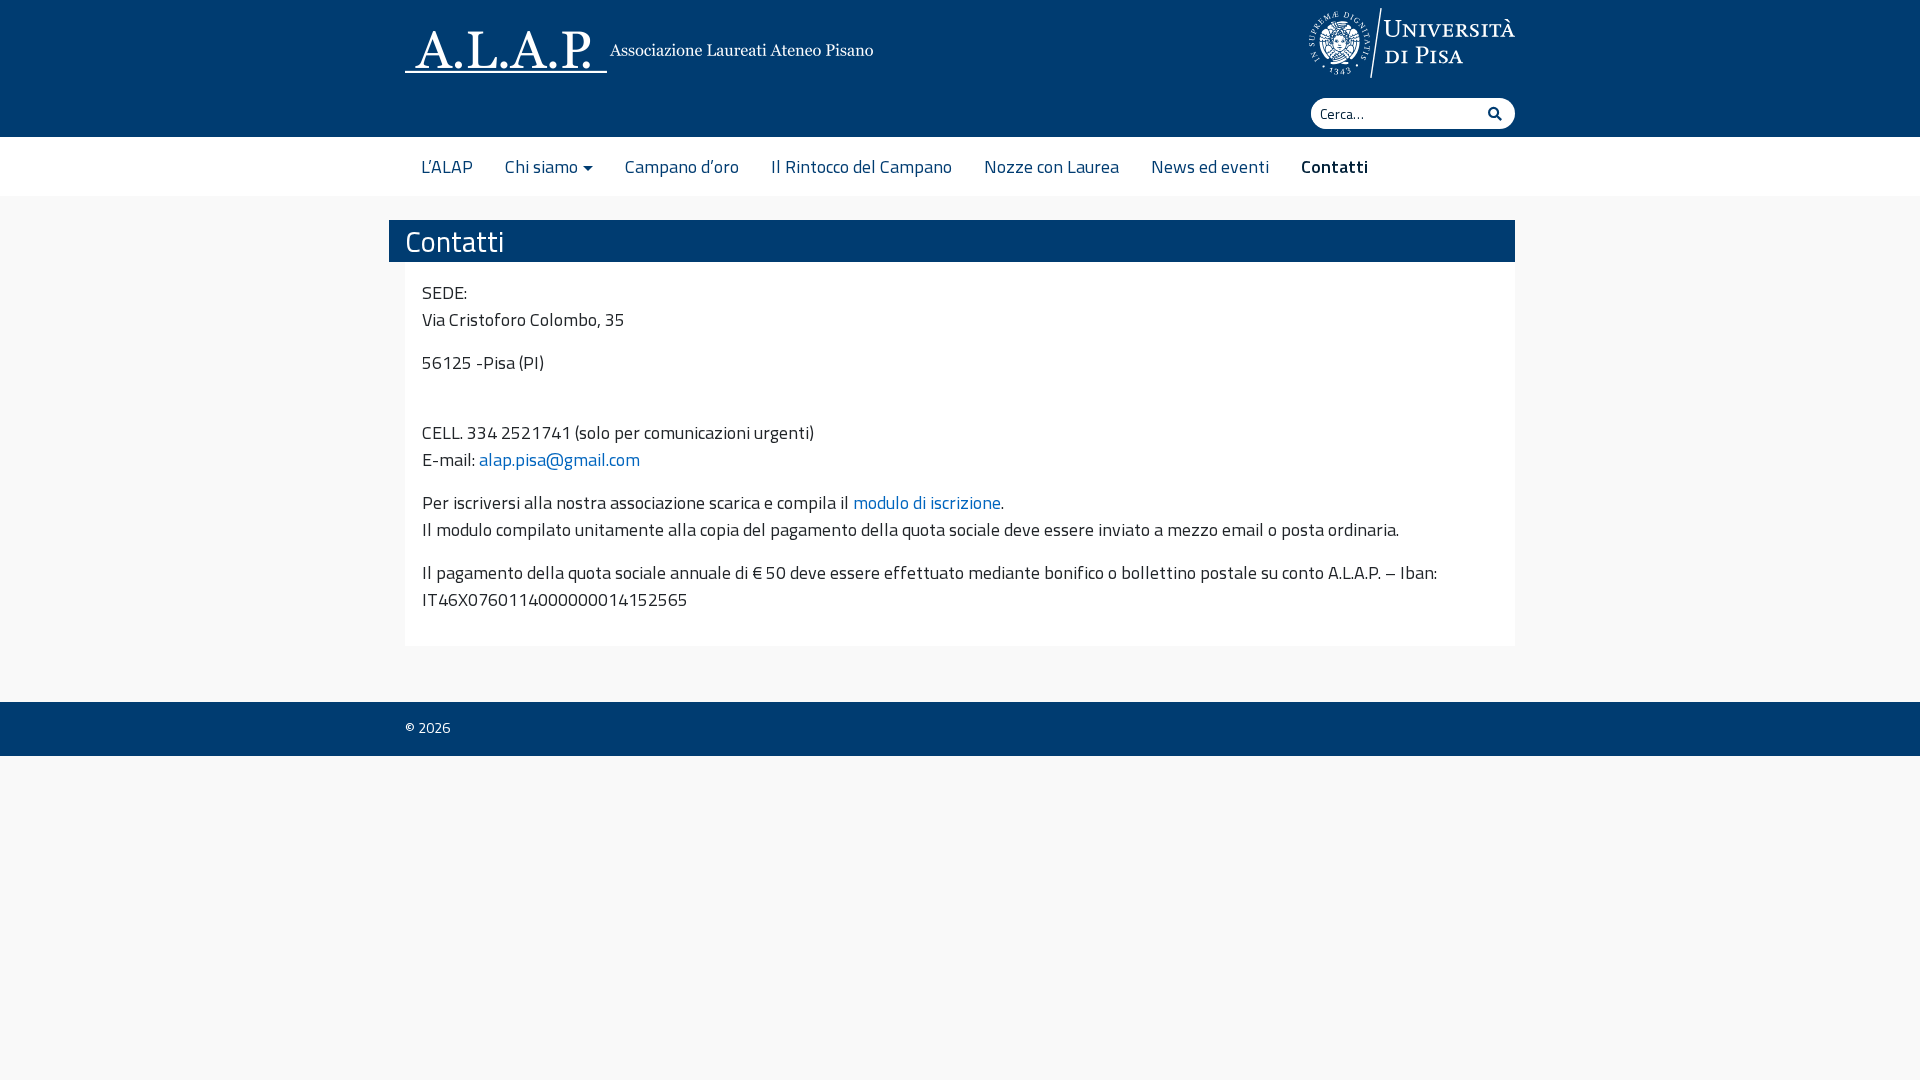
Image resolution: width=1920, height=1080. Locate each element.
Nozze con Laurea (1051, 166)
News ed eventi (1210, 166)
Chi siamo (541, 166)
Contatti (1334, 166)
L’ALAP (447, 166)
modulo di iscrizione (927, 502)
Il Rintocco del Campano (861, 166)
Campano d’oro (682, 166)
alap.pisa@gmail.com (559, 459)
